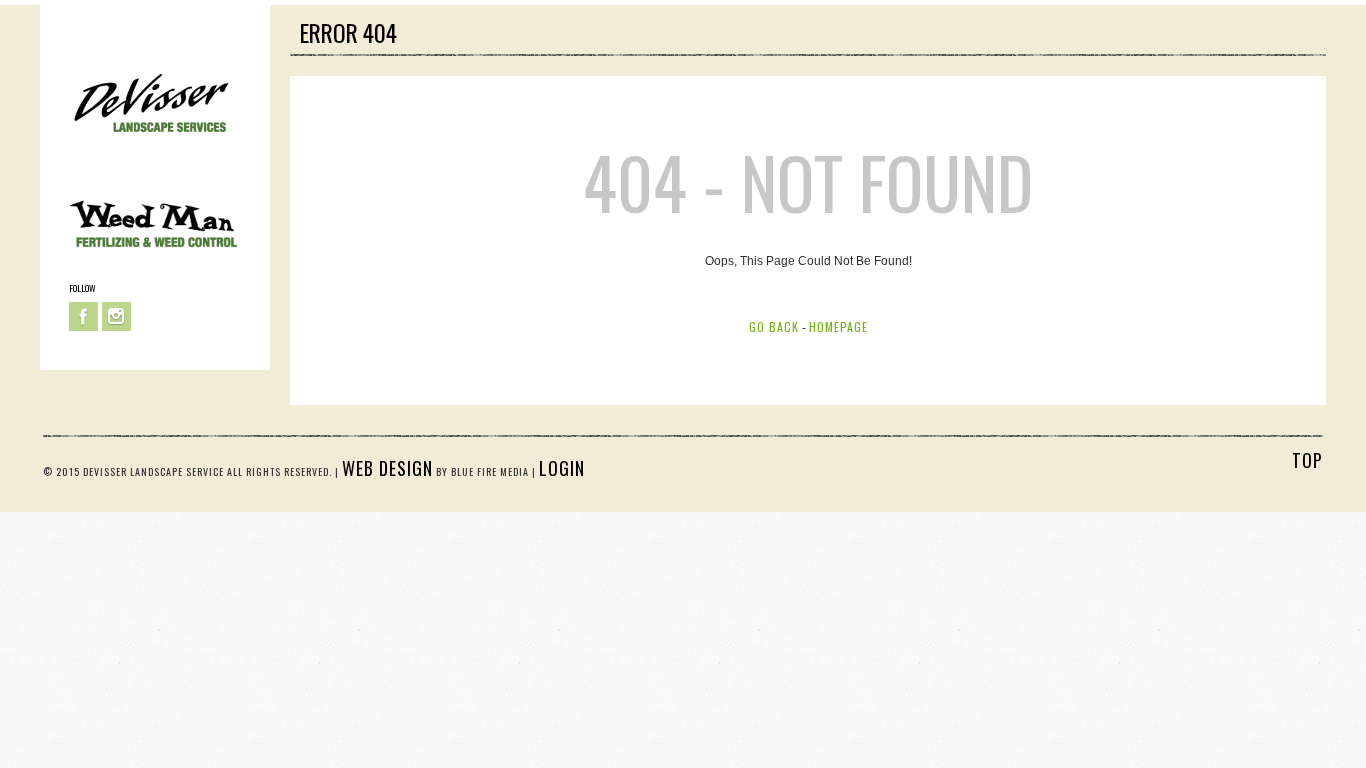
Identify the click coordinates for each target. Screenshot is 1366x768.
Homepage (838, 326)
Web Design (387, 468)
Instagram (116, 316)
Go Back (774, 326)
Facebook (83, 316)
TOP (1307, 460)
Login (562, 468)
